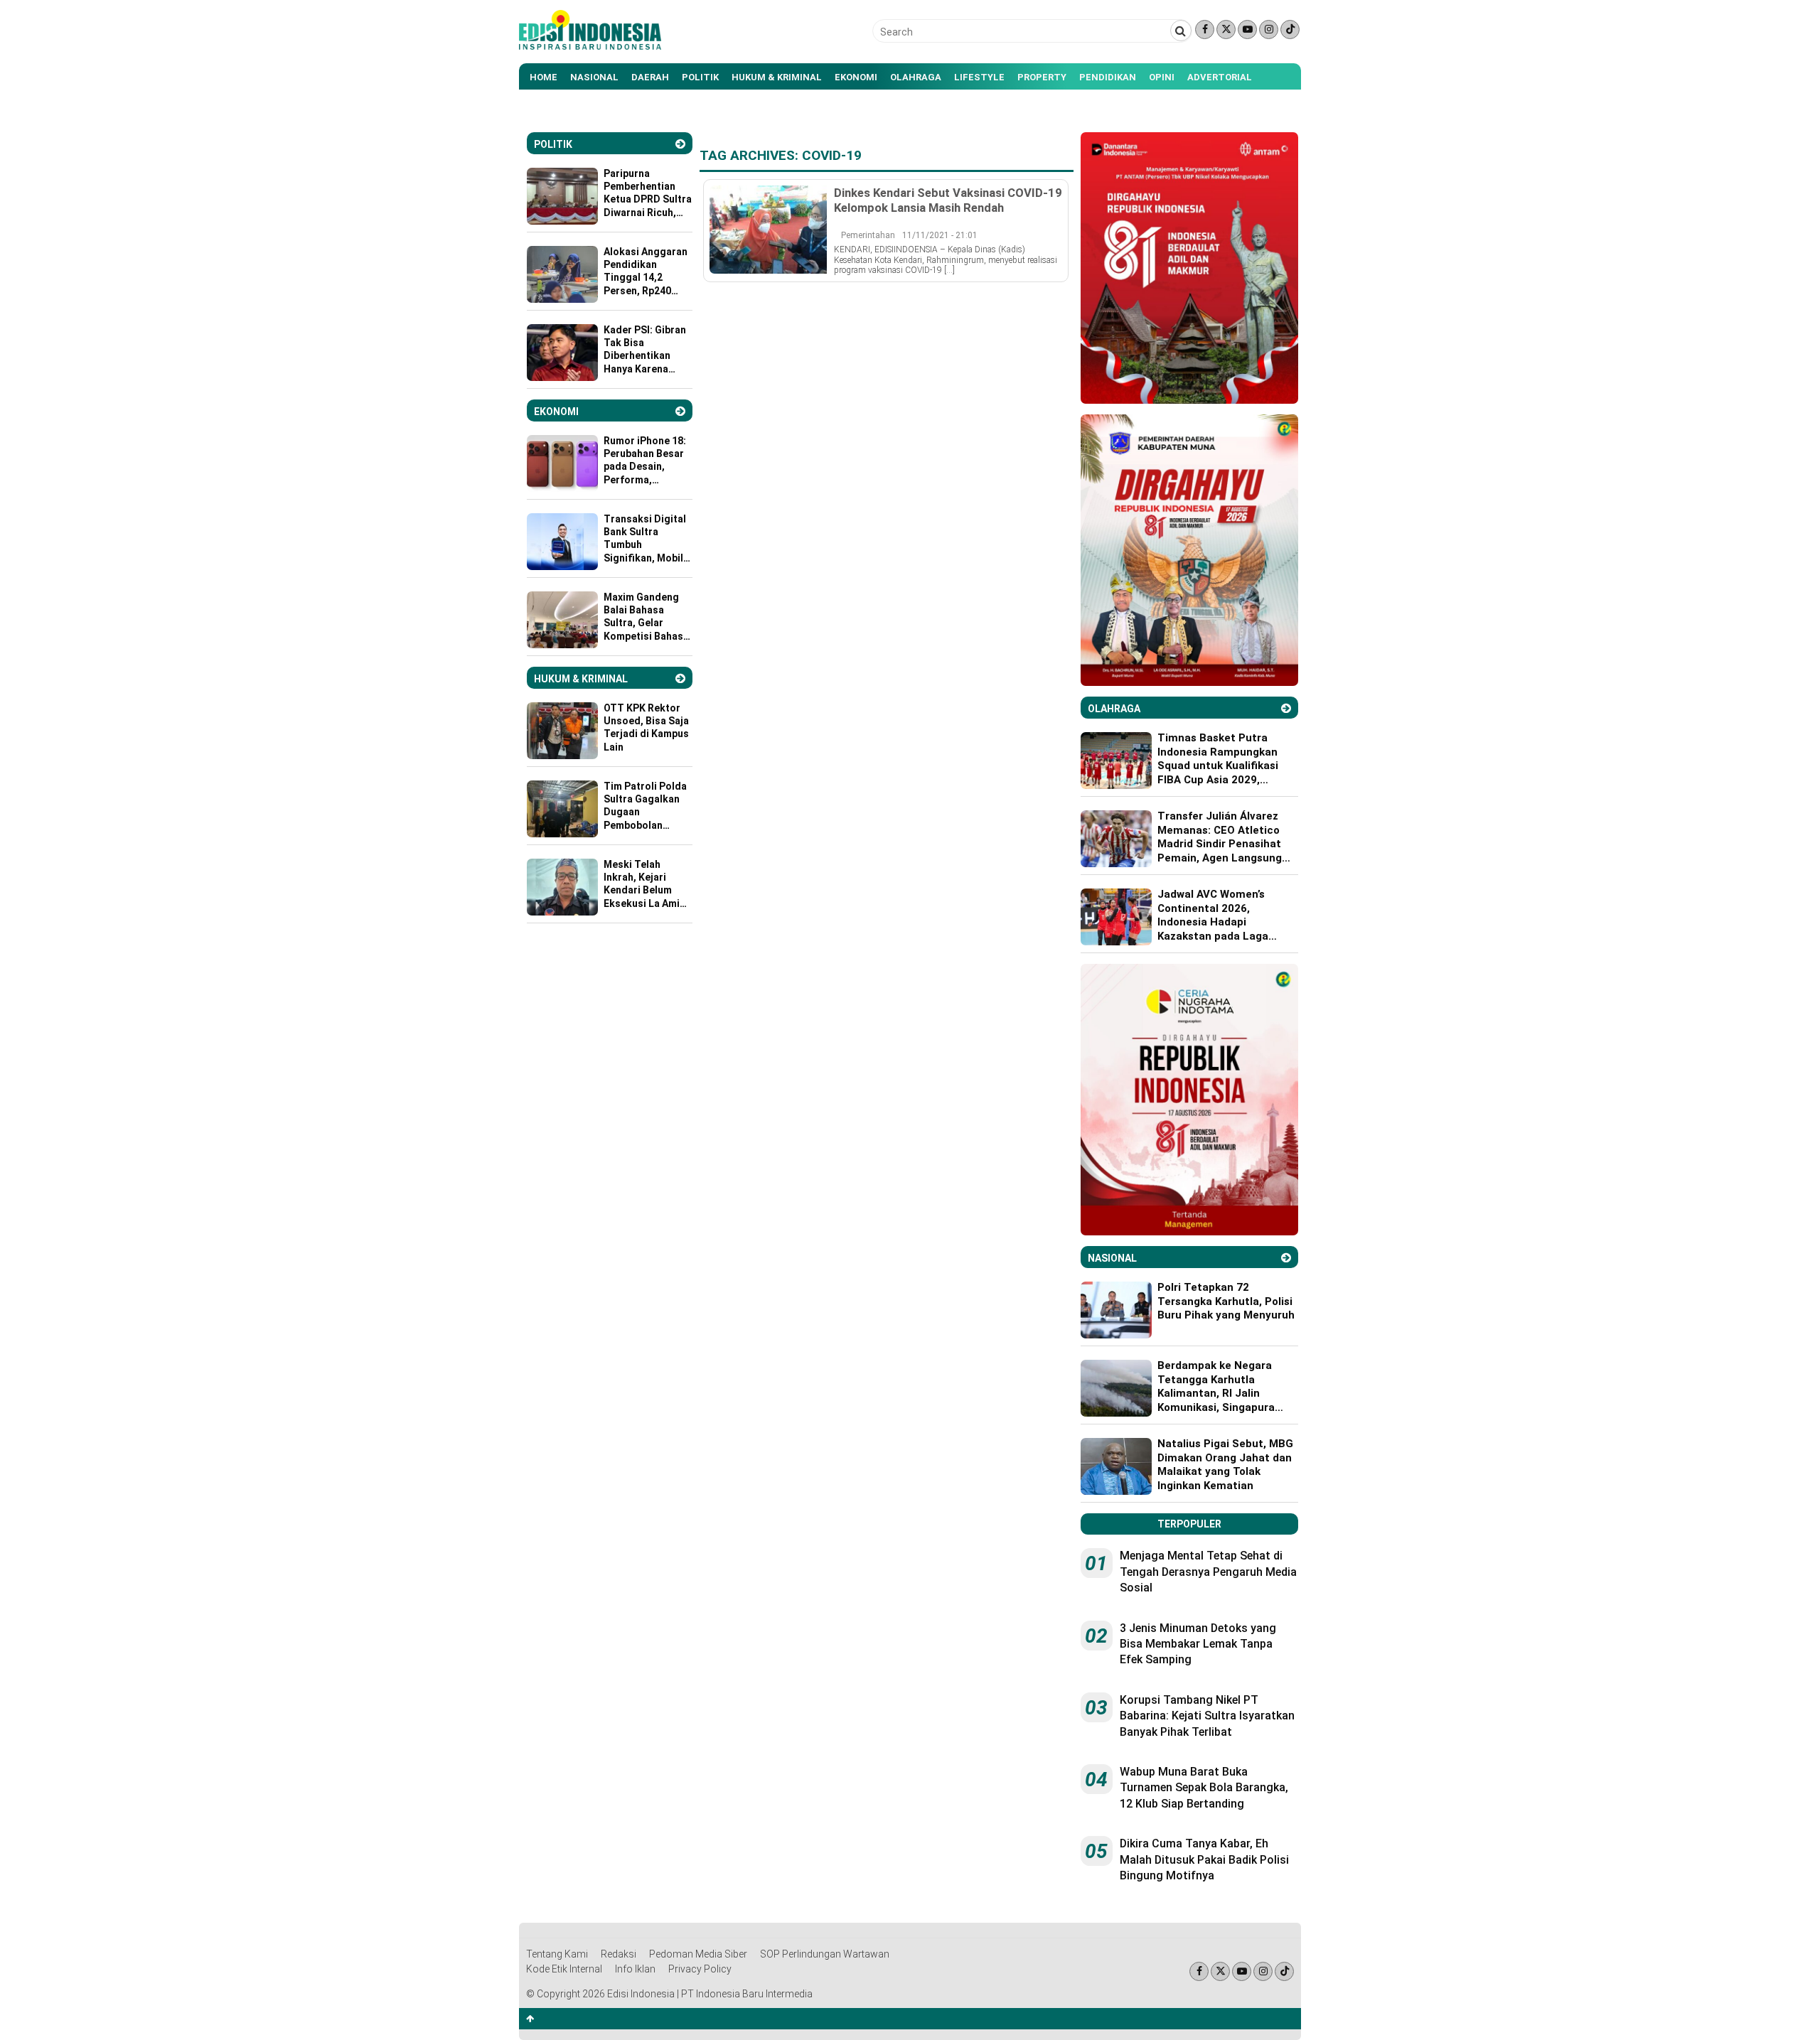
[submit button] (1181, 31)
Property (1042, 77)
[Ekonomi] (680, 411)
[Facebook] (1205, 29)
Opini (1162, 77)
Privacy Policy (700, 1969)
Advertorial (1220, 77)
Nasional (594, 77)
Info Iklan (635, 1969)
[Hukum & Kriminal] (680, 678)
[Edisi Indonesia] (590, 46)
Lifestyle (979, 77)
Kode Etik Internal (564, 1969)
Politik (700, 77)
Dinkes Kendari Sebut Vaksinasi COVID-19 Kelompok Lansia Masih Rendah (948, 200)
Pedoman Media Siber (698, 1954)
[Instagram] (1269, 29)
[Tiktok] (1290, 29)
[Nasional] (1286, 1258)
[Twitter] (1226, 29)
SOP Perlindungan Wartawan (825, 1954)
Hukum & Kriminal (777, 77)
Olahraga (916, 77)
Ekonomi (856, 77)
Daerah (650, 77)
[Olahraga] (1286, 708)
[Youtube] (1247, 29)
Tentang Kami (557, 1954)
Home (544, 77)
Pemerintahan (868, 235)
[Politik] (680, 144)
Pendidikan (1108, 77)
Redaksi (619, 1954)
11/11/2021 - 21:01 (940, 235)
